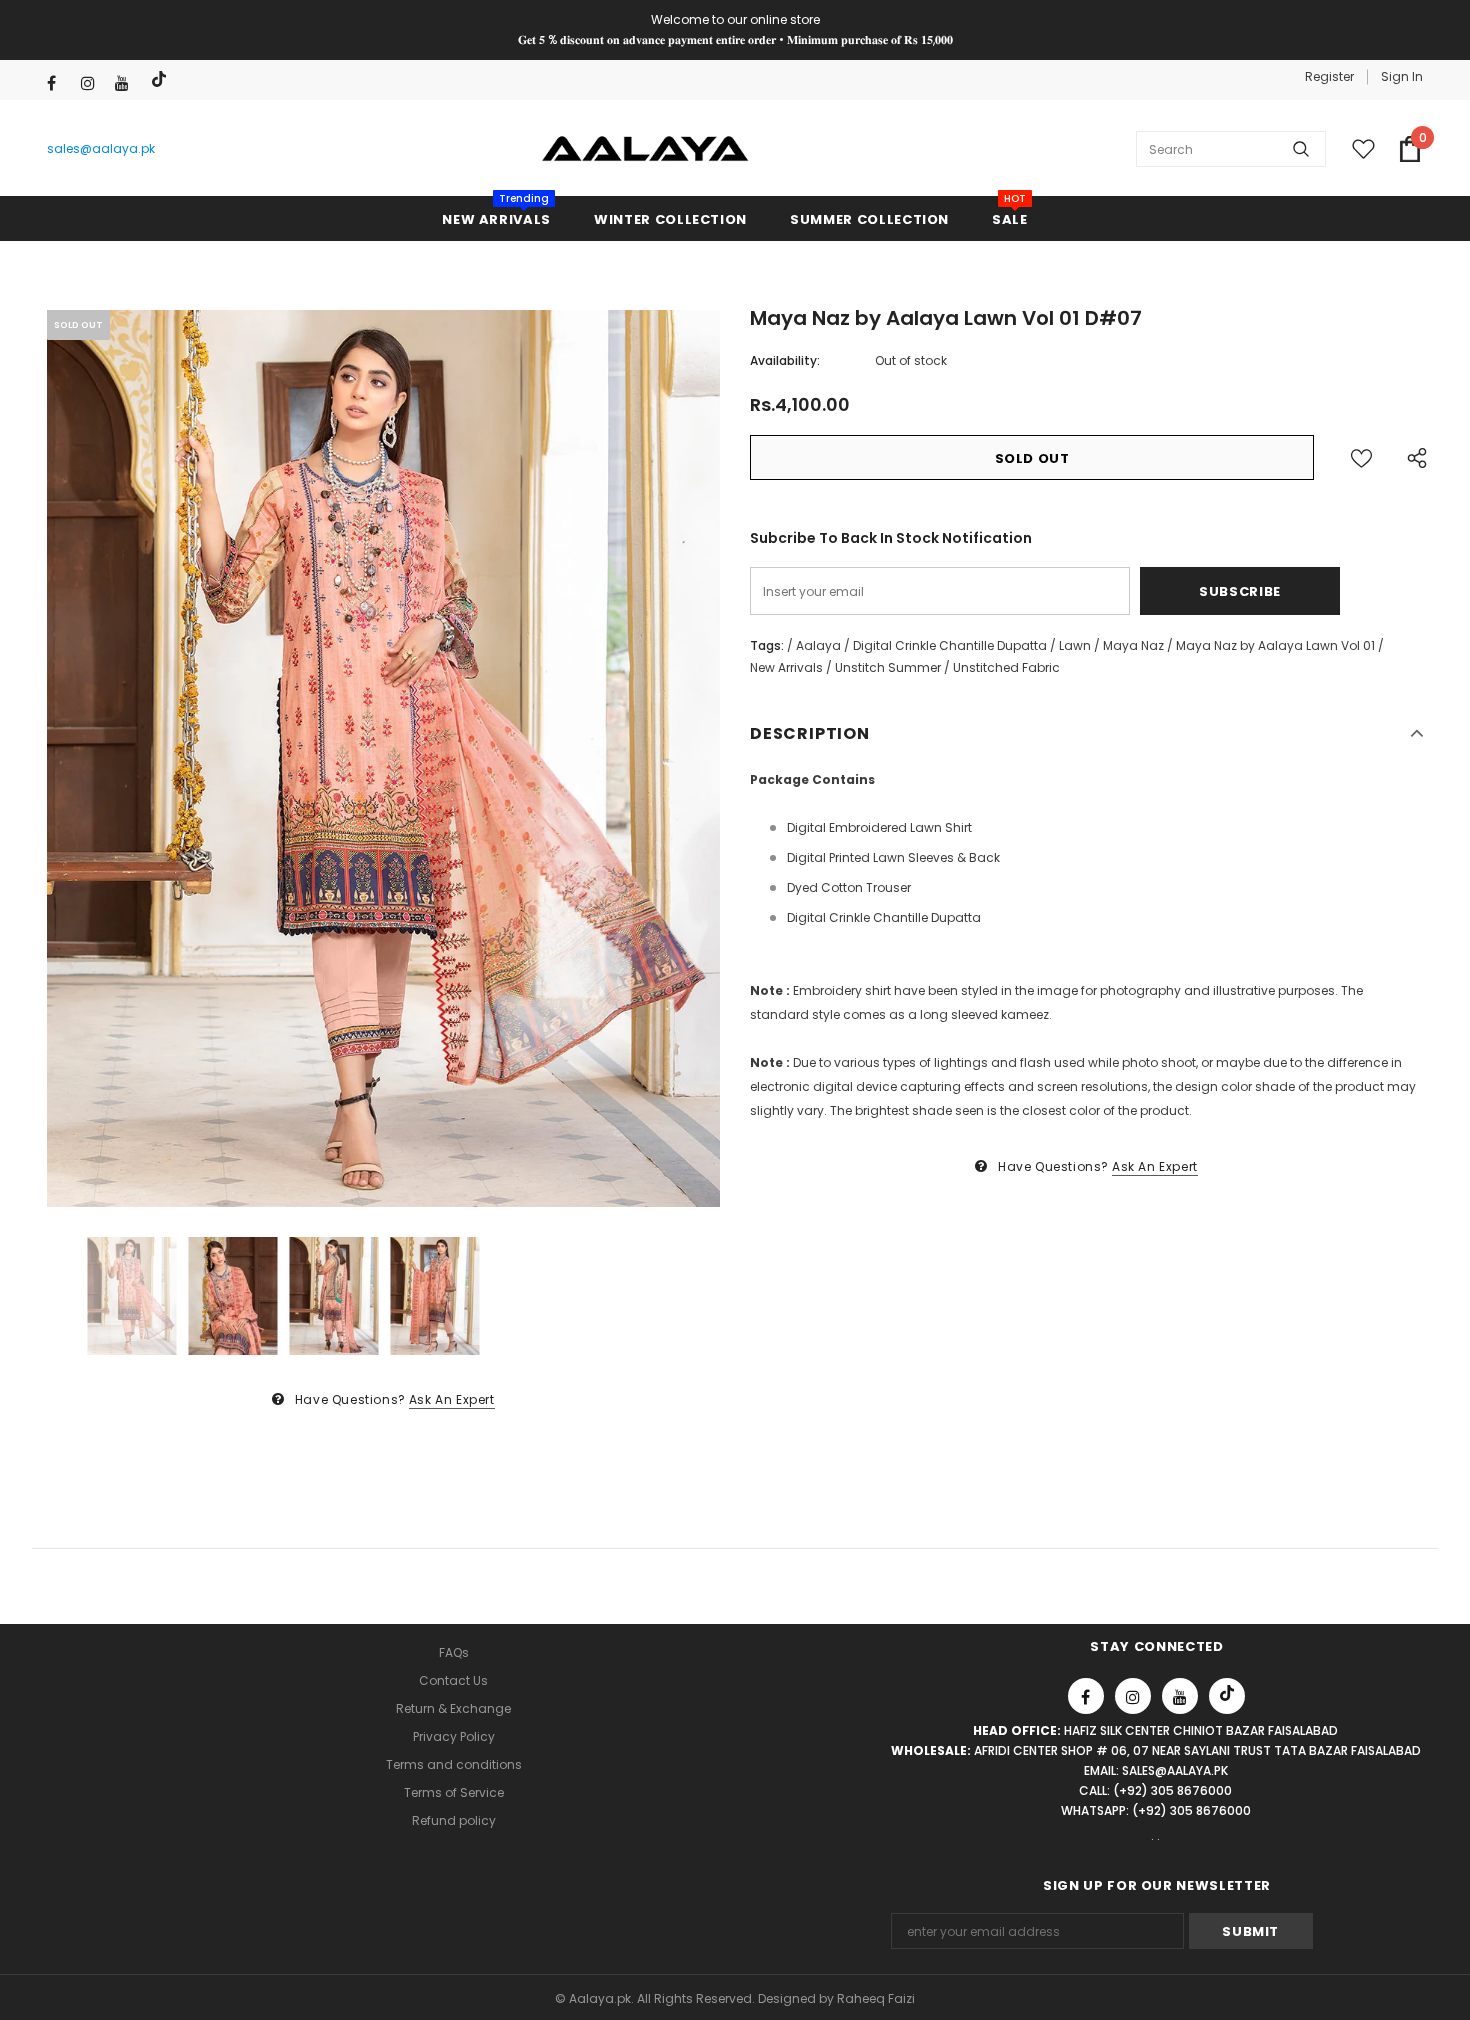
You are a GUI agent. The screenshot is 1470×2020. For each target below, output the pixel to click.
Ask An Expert (452, 1399)
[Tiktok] (161, 79)
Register (1329, 76)
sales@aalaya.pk (101, 148)
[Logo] (645, 149)
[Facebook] (59, 83)
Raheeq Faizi (876, 1998)
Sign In (1402, 76)
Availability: (785, 360)
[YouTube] (127, 83)
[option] (383, 758)
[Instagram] (93, 83)
